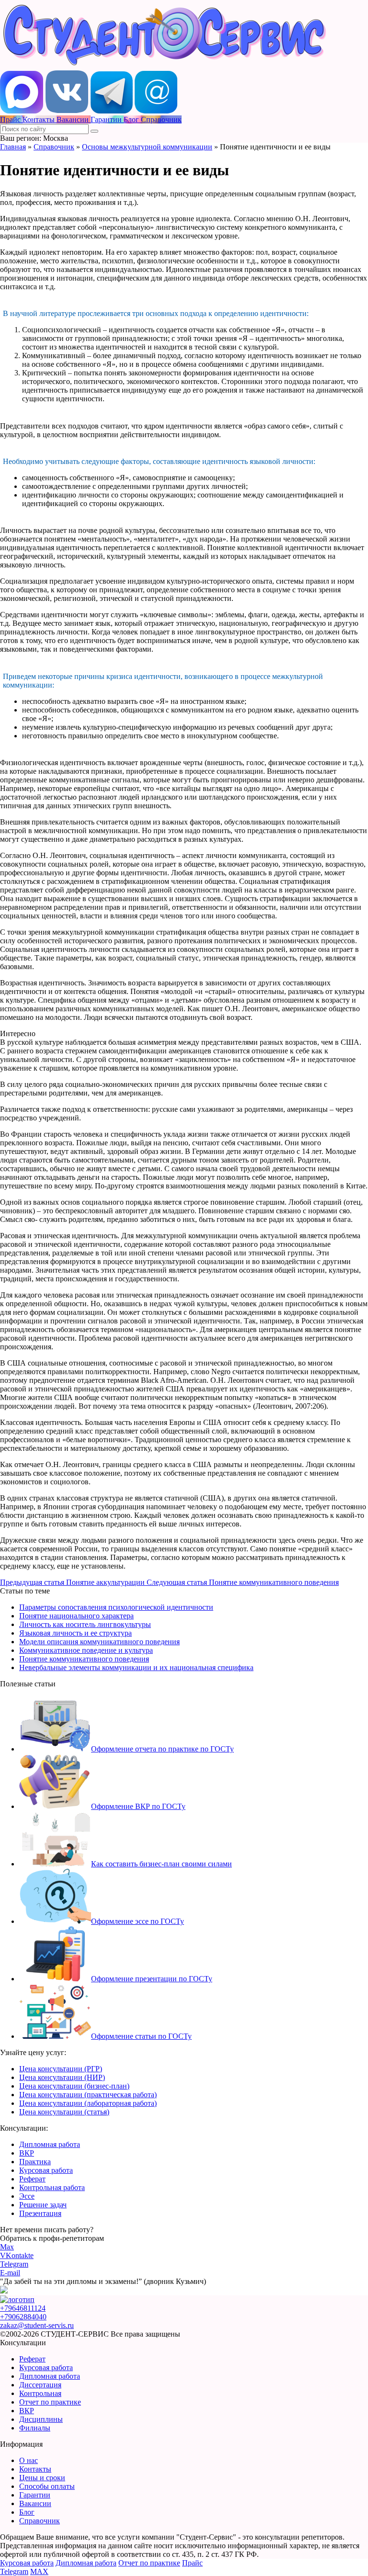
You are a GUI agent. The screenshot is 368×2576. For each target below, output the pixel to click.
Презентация (40, 2213)
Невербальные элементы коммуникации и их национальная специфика (136, 1667)
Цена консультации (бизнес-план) (74, 2086)
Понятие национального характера (76, 1616)
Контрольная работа (52, 2187)
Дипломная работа (50, 2144)
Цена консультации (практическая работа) (88, 2095)
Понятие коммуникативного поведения (84, 1659)
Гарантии (35, 2495)
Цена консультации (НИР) (62, 2077)
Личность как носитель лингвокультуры (85, 1624)
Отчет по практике (50, 2402)
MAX (39, 2571)
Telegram (14, 2264)
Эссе (27, 2196)
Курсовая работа (46, 2170)
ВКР (27, 2153)
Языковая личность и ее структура (75, 1633)
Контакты (35, 2469)
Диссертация (40, 2385)
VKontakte (17, 2255)
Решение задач (43, 2205)
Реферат (32, 2179)
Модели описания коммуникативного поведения (99, 1642)
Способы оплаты (47, 2486)
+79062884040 (23, 2317)
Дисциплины (41, 2419)
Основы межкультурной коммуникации (147, 147)
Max (7, 2247)
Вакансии (35, 2503)
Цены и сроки (42, 2478)
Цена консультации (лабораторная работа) (88, 2103)
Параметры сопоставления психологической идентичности (116, 1607)
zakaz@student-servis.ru (37, 2325)
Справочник (54, 147)
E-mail (10, 2273)
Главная (13, 147)
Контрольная (40, 2393)
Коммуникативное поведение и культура (86, 1650)
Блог (27, 2512)
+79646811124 (23, 2308)
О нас (29, 2460)
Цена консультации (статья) (64, 2112)
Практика (35, 2162)
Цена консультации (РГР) (61, 2069)
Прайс (192, 2563)
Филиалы (35, 2428)
